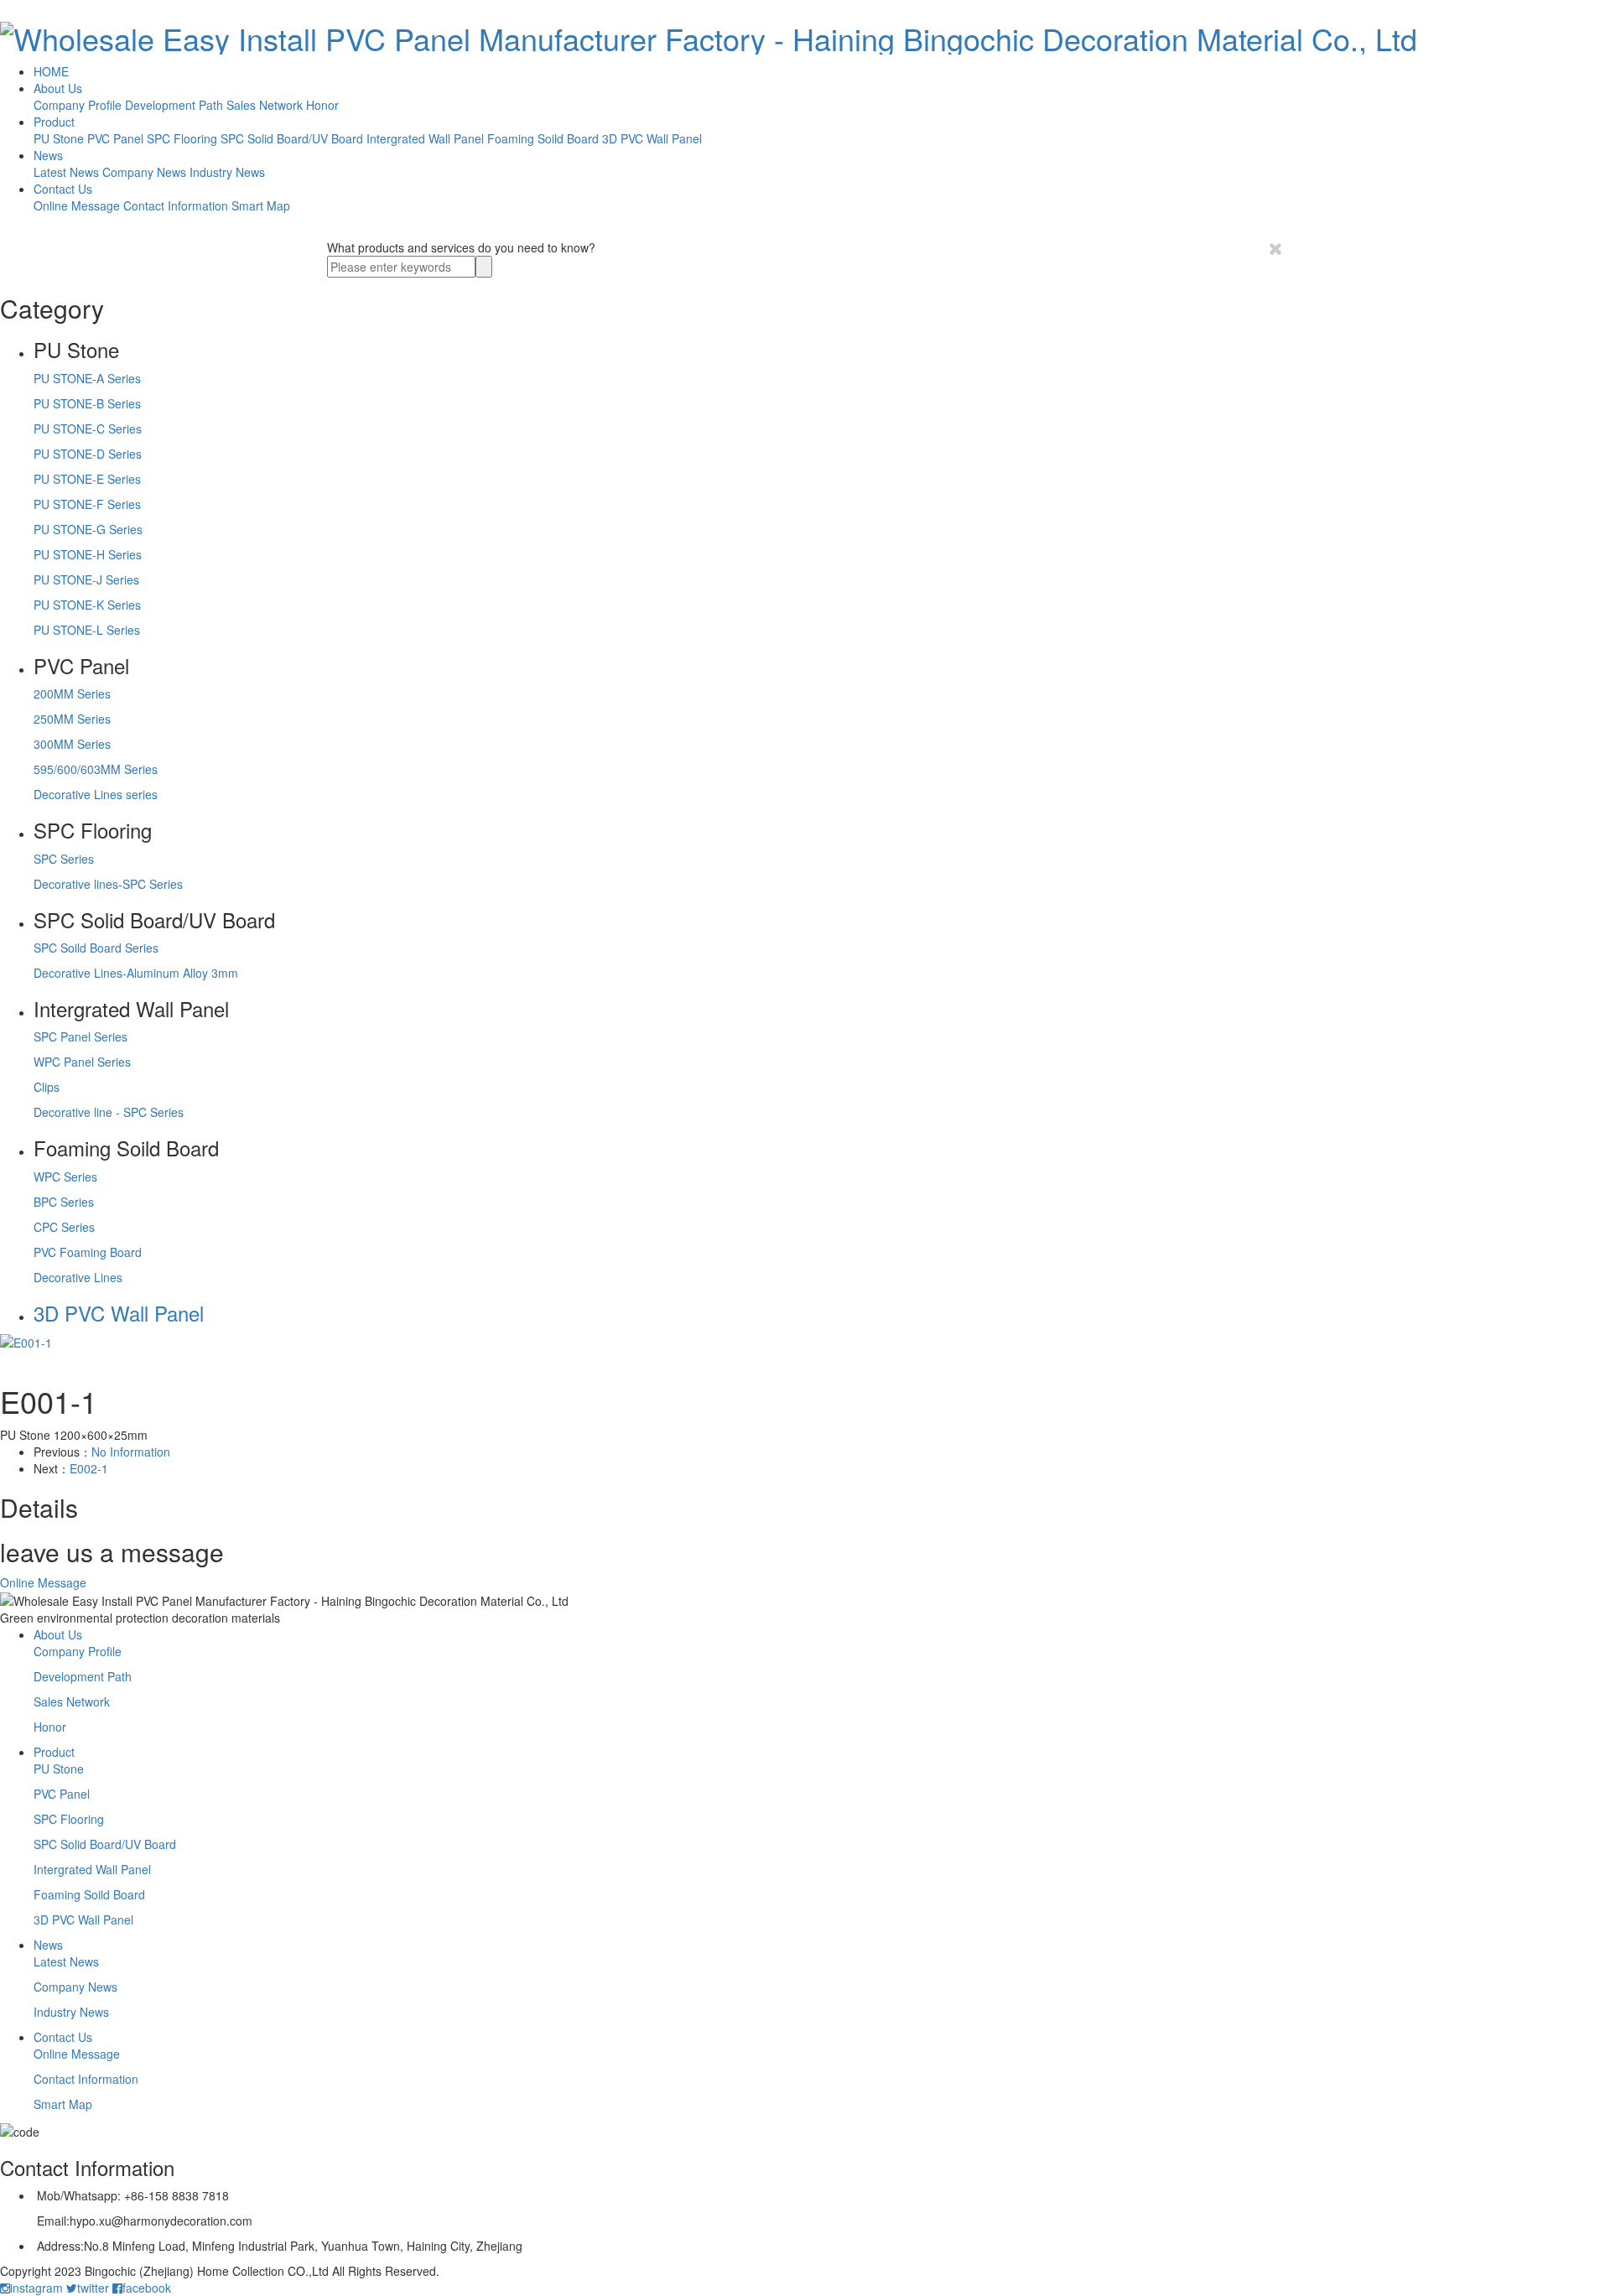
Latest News (66, 172)
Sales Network (265, 105)
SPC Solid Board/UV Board (292, 138)
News (48, 155)
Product (54, 122)
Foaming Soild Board (543, 138)
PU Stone (59, 138)
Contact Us (63, 189)
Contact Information (176, 205)
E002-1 (89, 1468)
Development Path (174, 105)
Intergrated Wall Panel (425, 138)
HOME (51, 71)
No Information (131, 1452)
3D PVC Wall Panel (652, 138)
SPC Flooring (182, 138)
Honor (322, 105)
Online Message (77, 205)
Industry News (227, 172)
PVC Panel (115, 138)
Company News (144, 172)
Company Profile (78, 105)
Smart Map (261, 205)
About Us (58, 88)
